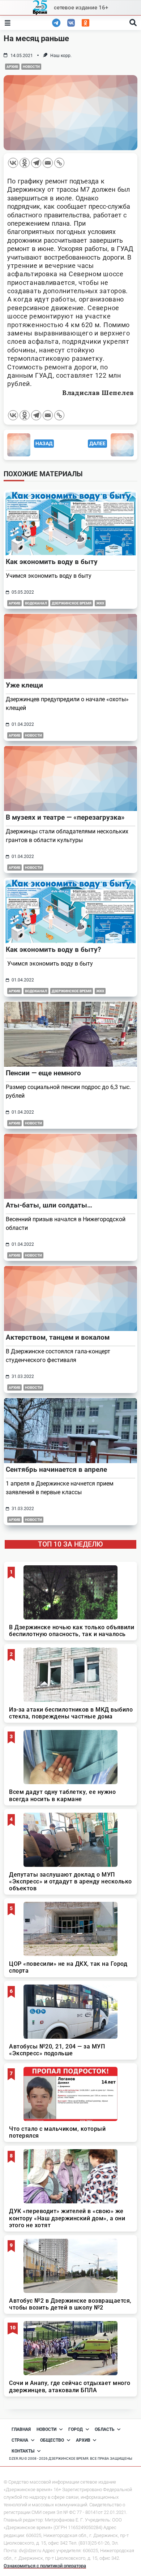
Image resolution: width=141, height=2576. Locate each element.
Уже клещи (24, 685)
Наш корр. (61, 56)
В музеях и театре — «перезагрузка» (65, 817)
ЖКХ (100, 603)
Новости (31, 67)
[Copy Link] (59, 163)
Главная (21, 2429)
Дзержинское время (72, 603)
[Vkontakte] (13, 163)
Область (105, 2429)
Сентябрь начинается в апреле (56, 1469)
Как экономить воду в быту (52, 562)
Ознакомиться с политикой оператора (45, 2566)
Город (76, 2429)
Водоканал (36, 603)
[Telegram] (36, 163)
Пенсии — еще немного (43, 1073)
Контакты (23, 2451)
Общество (52, 2440)
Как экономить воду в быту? (53, 949)
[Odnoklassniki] (25, 163)
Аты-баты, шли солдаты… (49, 1205)
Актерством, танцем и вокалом (58, 1337)
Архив (12, 67)
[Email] (48, 163)
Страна (20, 2440)
